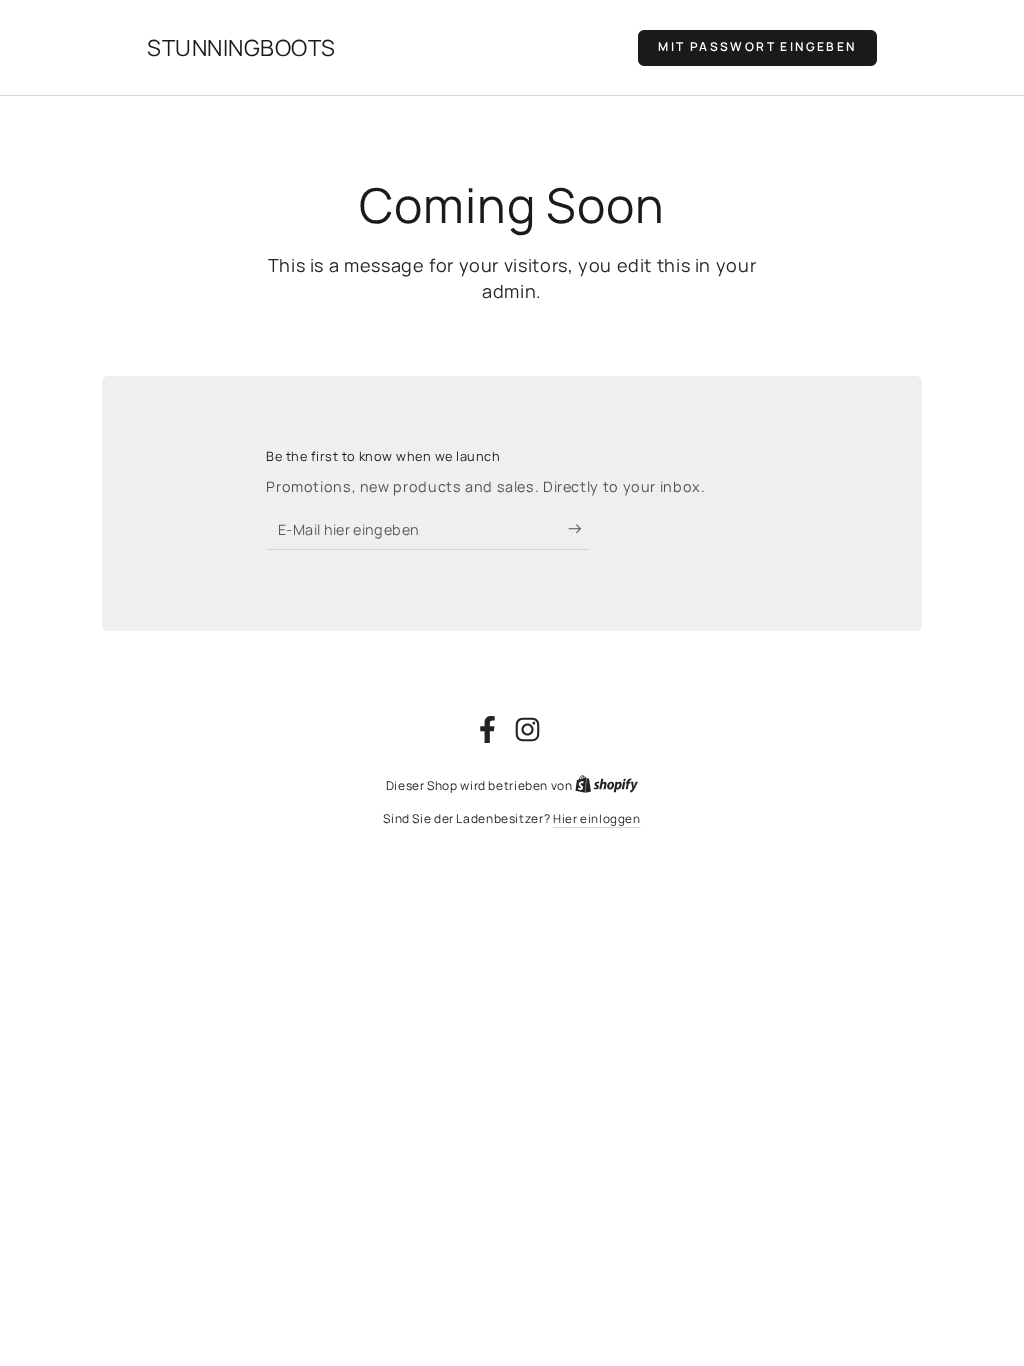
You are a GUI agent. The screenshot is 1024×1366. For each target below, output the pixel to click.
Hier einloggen (597, 819)
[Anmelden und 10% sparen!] (579, 529)
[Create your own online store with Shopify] (606, 786)
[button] (757, 48)
